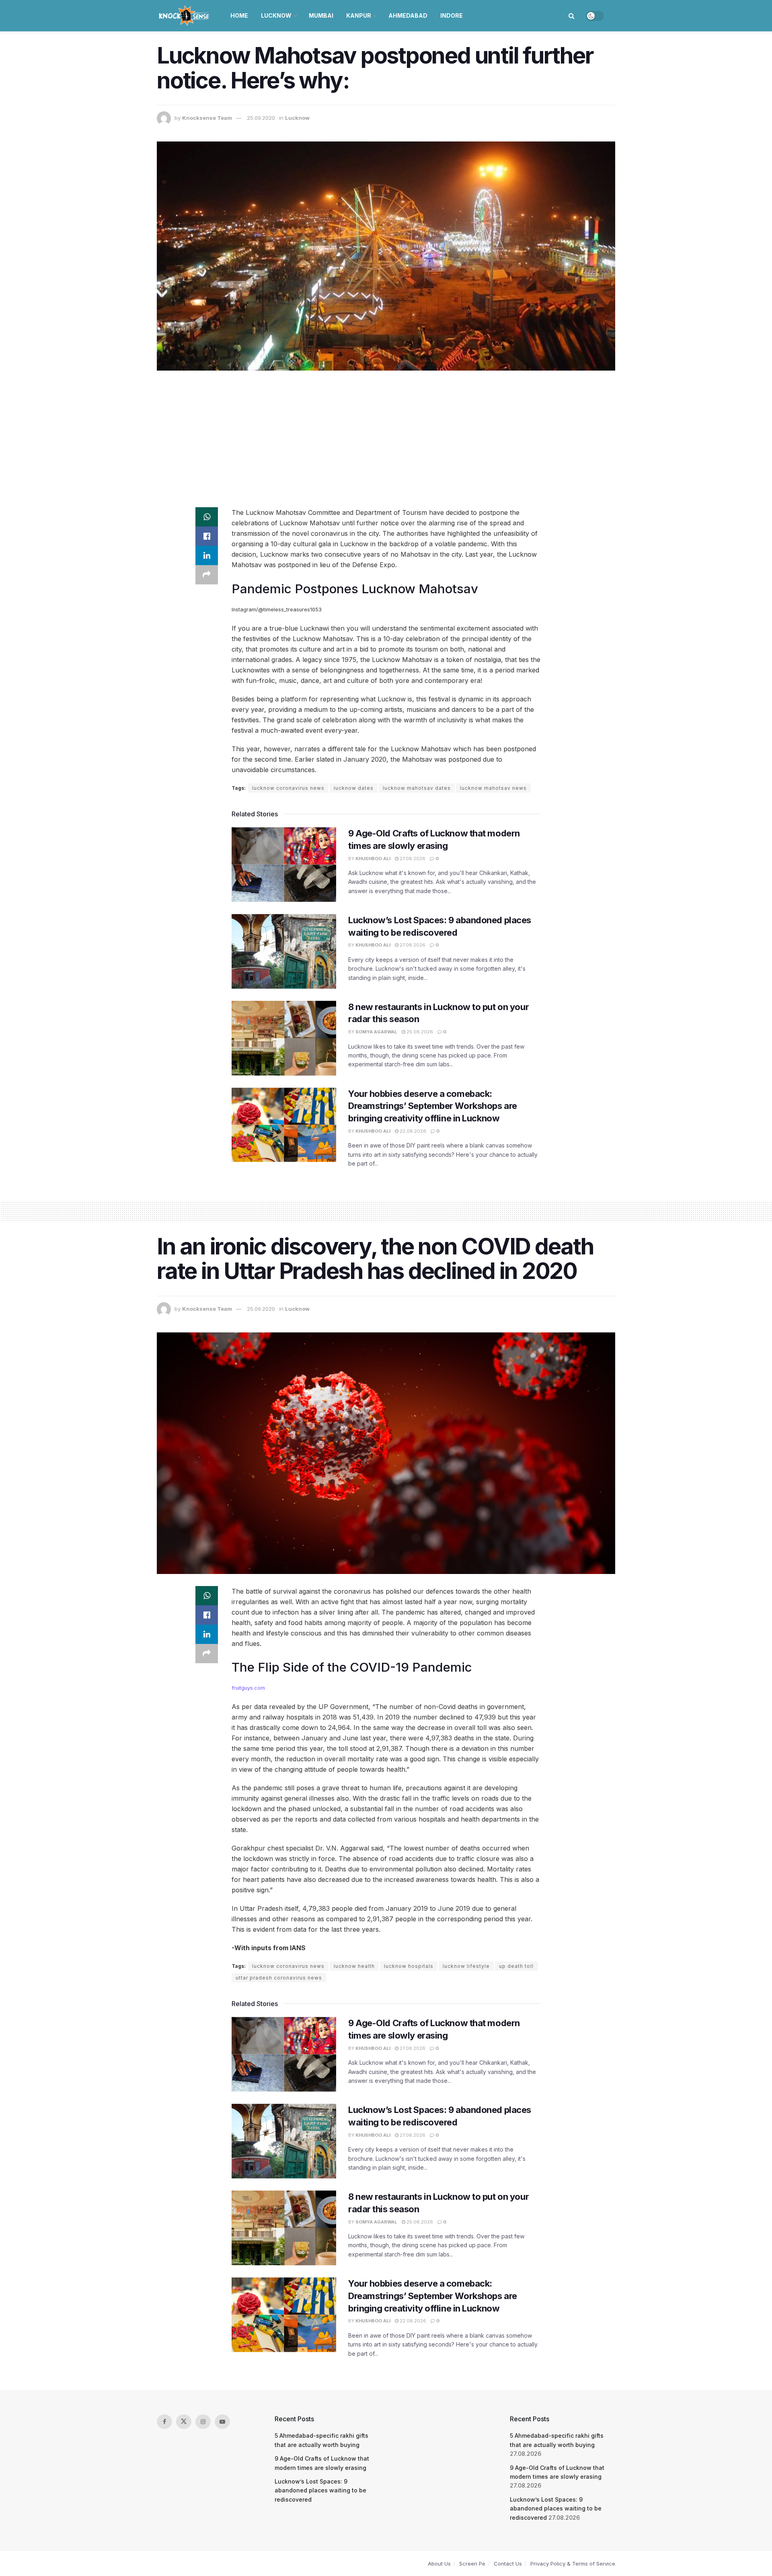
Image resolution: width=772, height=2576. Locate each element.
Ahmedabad (408, 15)
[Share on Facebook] (207, 536)
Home (239, 15)
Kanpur (359, 15)
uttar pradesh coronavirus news (279, 1978)
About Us (439, 2564)
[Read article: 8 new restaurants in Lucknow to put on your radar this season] (284, 1038)
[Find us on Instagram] (203, 2422)
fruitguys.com (248, 1688)
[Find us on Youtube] (222, 2422)
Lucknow (276, 15)
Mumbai (321, 15)
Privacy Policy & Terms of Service (573, 2564)
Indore (452, 15)
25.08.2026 (419, 1032)
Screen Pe (472, 2564)
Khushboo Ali (373, 859)
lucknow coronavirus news (288, 788)
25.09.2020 (261, 118)
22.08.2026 (412, 1131)
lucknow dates (354, 788)
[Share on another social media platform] (207, 575)
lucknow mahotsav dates (417, 788)
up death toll (516, 1966)
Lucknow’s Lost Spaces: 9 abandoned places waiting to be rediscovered (320, 2490)
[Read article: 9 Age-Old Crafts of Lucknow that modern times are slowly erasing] (284, 865)
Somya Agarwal (376, 1032)
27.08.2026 (412, 859)
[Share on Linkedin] (207, 555)
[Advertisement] (386, 439)
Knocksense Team (207, 118)
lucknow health (354, 1966)
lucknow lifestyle (466, 1966)
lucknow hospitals (409, 1966)
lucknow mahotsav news (493, 788)
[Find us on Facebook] (164, 2422)
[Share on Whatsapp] (207, 517)
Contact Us (508, 2564)
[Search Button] (572, 16)
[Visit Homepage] (185, 16)
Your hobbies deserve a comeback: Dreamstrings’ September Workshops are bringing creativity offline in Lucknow (433, 1106)
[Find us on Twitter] (184, 2422)
